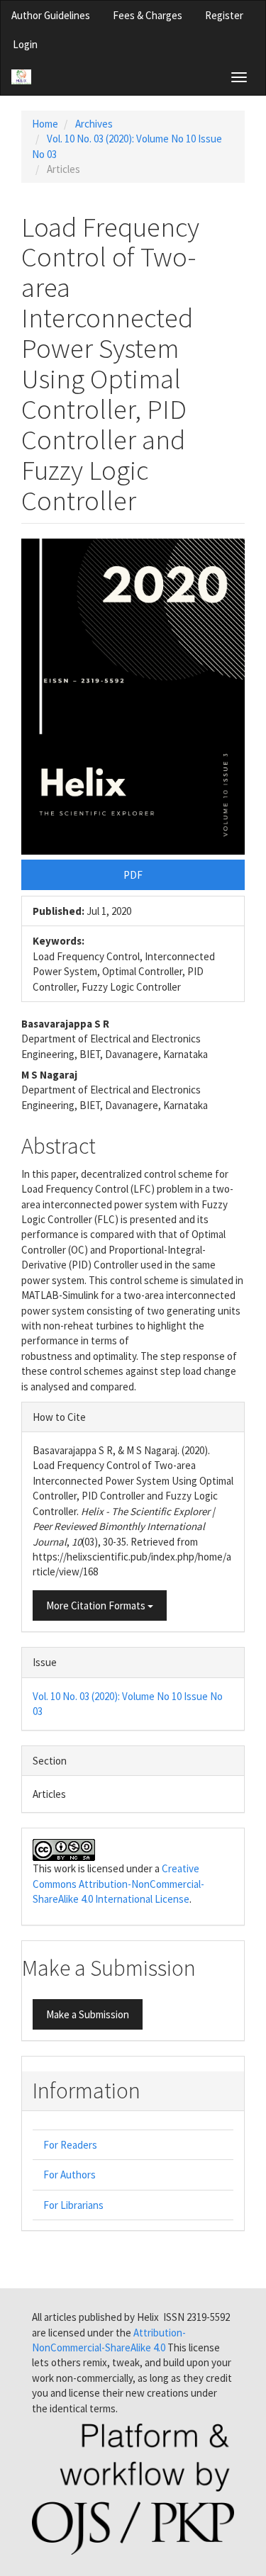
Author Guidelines (51, 15)
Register (224, 15)
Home (45, 124)
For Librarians (73, 2205)
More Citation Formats (97, 1605)
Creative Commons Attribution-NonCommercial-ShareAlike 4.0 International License (118, 1884)
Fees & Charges (148, 15)
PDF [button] (133, 875)
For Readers (70, 2145)
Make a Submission (88, 2014)
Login (25, 44)
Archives (94, 124)
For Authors (70, 2175)
